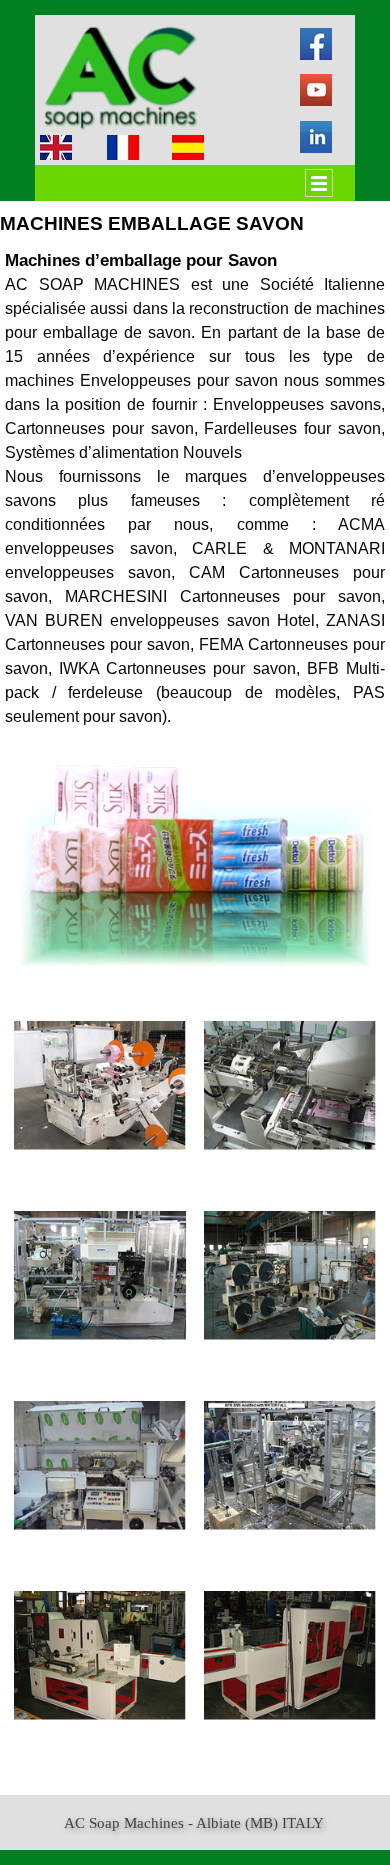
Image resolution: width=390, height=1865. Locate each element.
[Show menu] (319, 183)
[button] (100, 1086)
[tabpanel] (195, 488)
